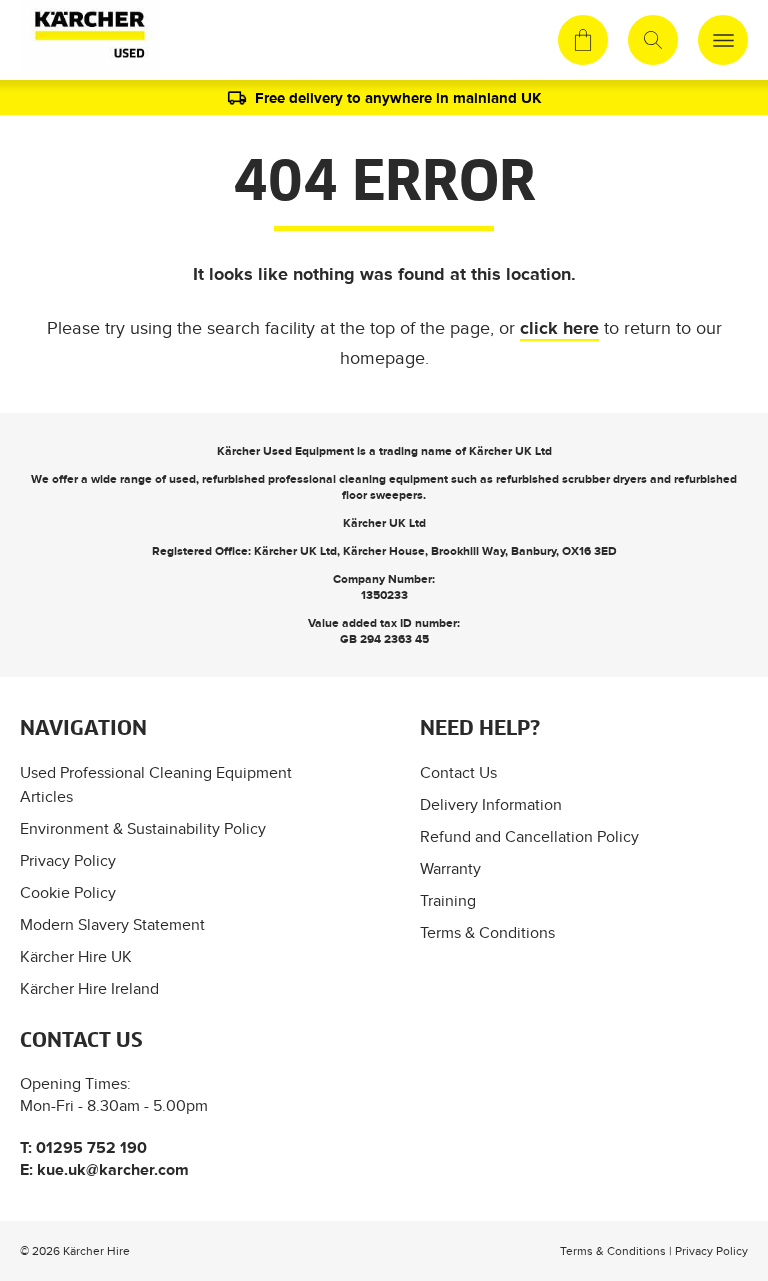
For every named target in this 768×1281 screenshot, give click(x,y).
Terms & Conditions (487, 932)
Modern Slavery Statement (112, 924)
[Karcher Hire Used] (86, 40)
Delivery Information (491, 804)
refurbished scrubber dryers (571, 479)
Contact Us (458, 772)
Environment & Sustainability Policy (143, 828)
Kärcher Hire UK (76, 956)
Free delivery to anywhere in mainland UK (398, 97)
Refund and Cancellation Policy (529, 836)
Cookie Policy (68, 892)
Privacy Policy (68, 860)
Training (448, 900)
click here (559, 328)
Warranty (450, 868)
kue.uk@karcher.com (113, 1169)
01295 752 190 (91, 1147)
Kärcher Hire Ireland (89, 988)
